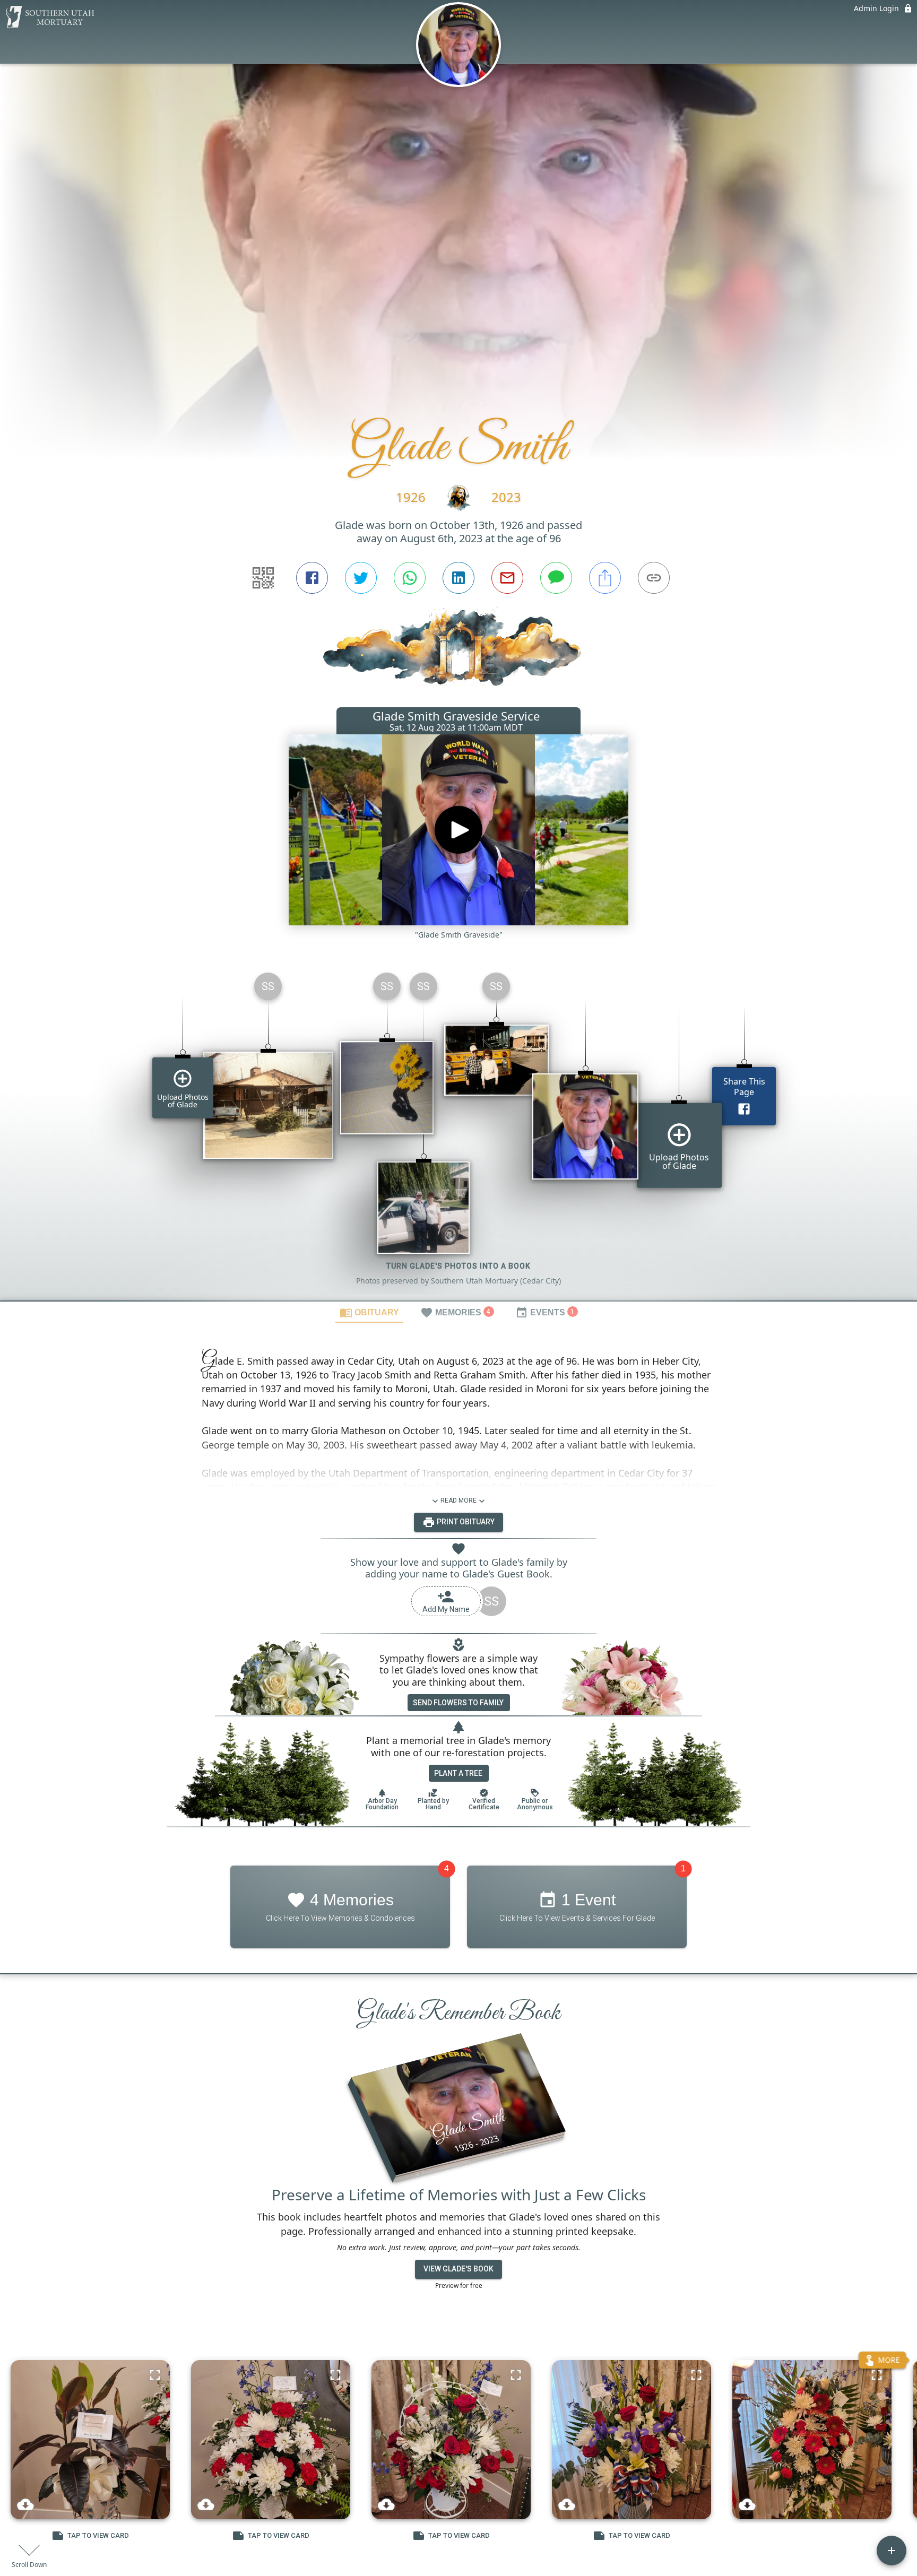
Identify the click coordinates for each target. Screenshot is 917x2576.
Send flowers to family (458, 1703)
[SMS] (556, 578)
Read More (458, 1501)
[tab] (369, 1312)
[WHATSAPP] (410, 578)
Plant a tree (458, 1773)
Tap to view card (98, 2535)
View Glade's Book (458, 2269)
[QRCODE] (263, 578)
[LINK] (654, 578)
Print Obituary (465, 1522)
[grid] (458, 1132)
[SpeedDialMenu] (892, 2551)
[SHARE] (605, 578)
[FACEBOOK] (312, 578)
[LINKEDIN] (458, 578)
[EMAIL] (507, 578)
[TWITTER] (361, 578)
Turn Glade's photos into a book (458, 1266)
